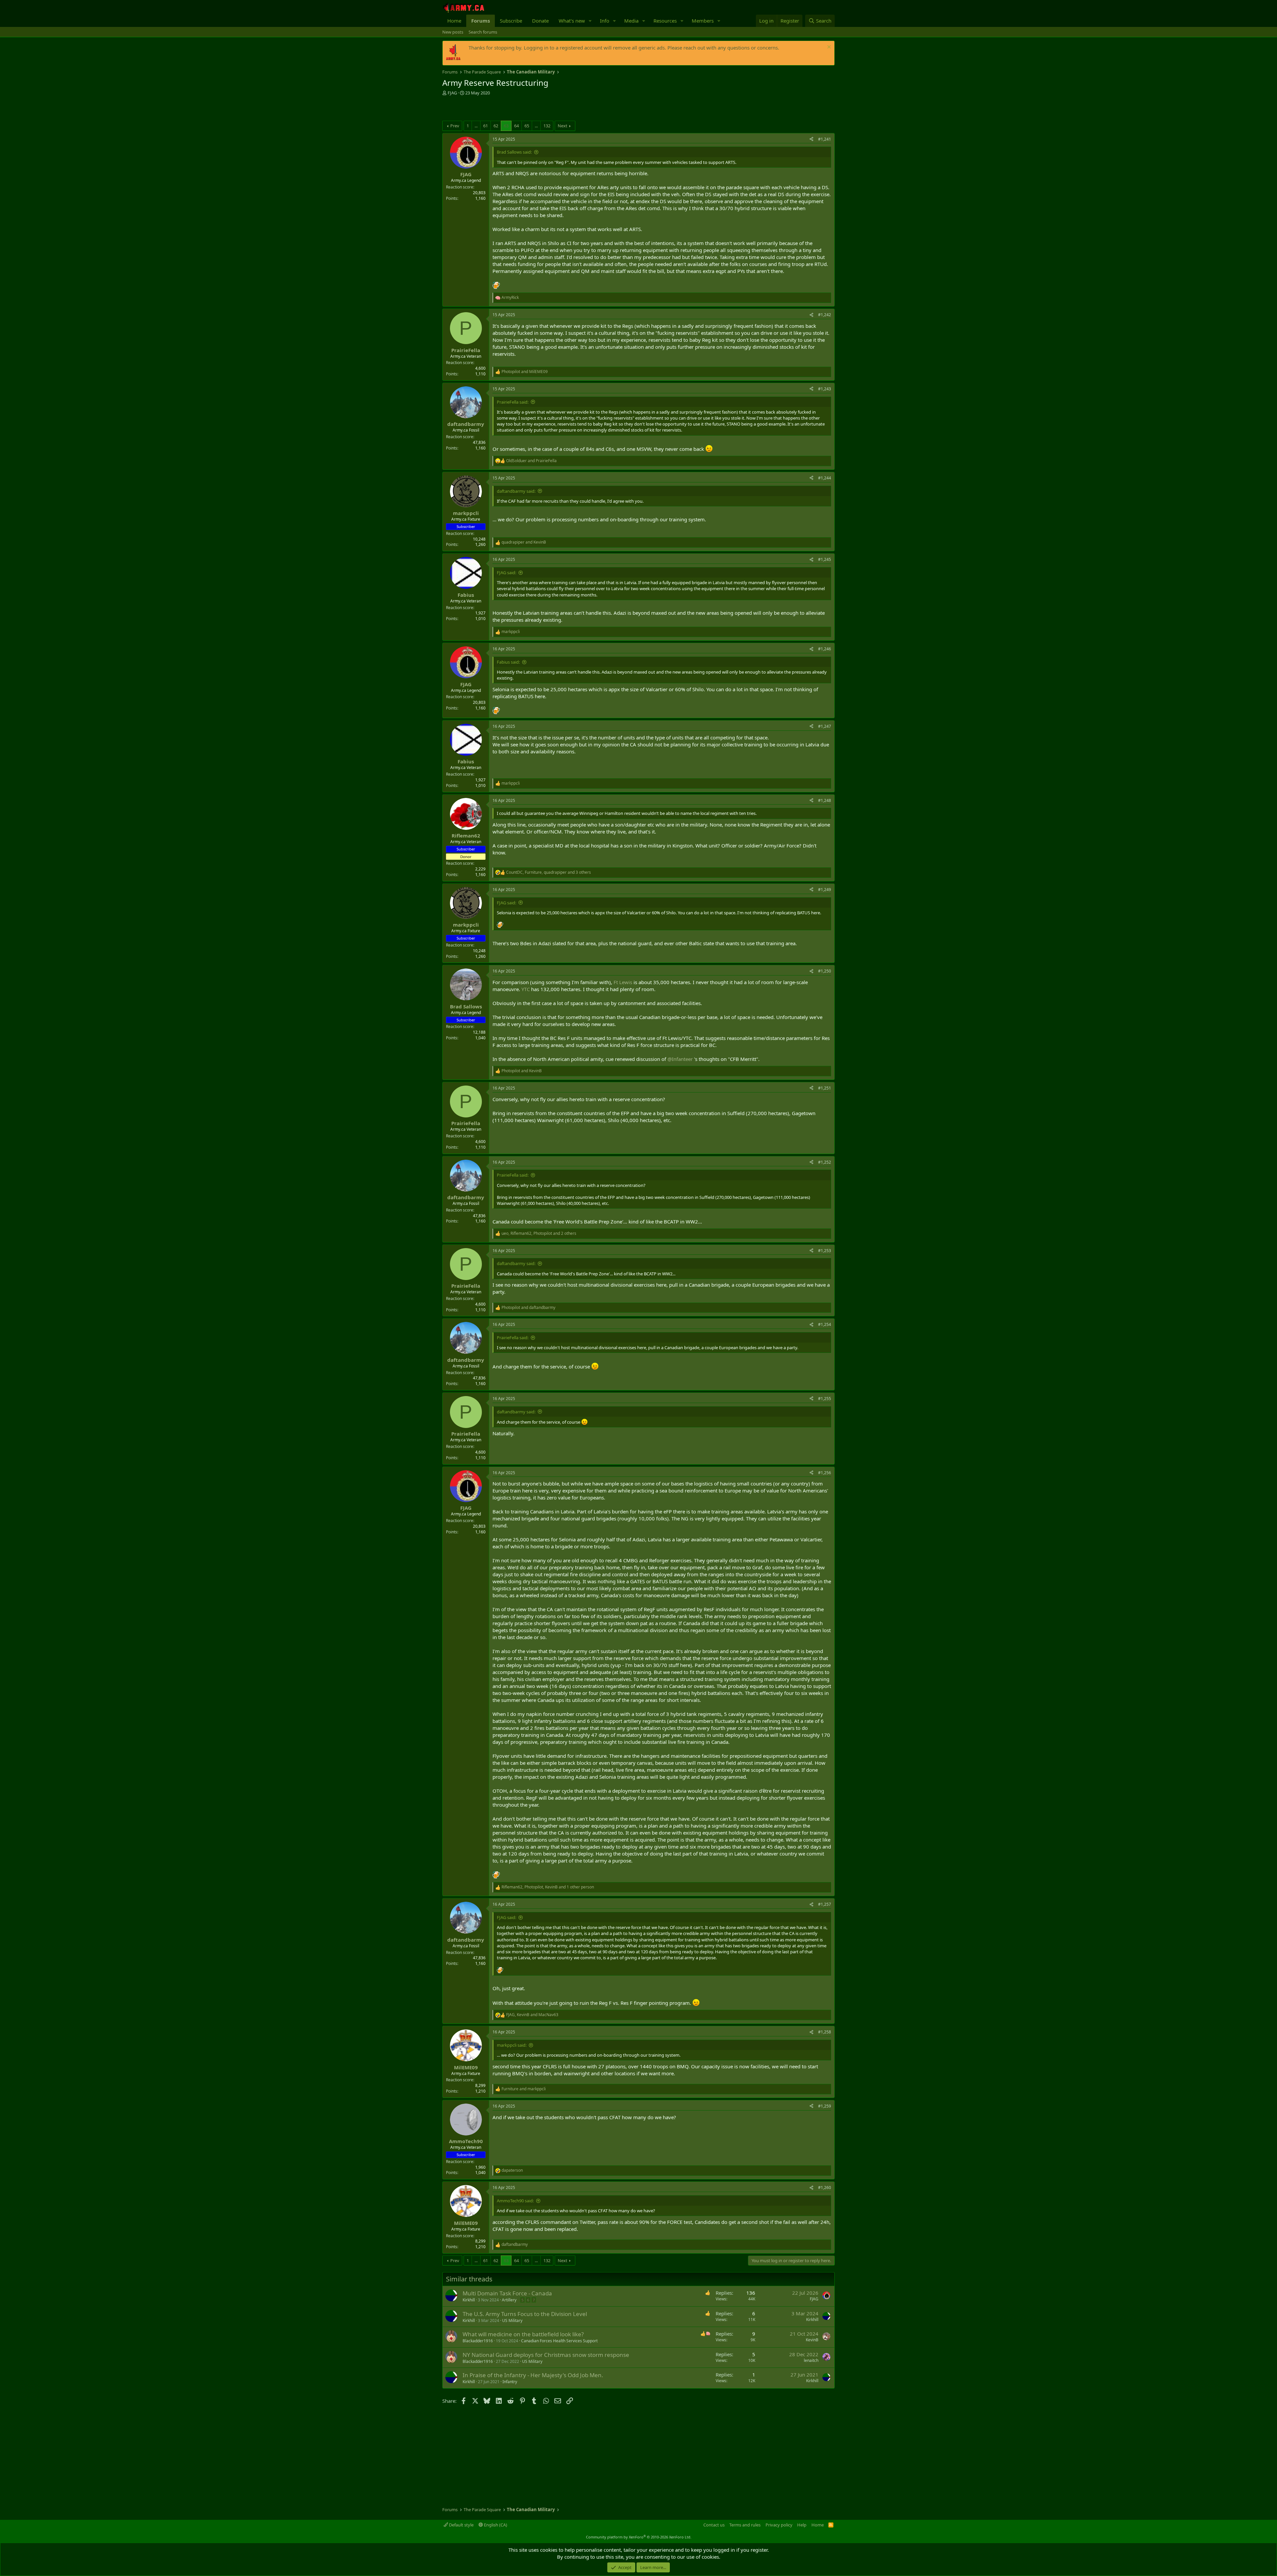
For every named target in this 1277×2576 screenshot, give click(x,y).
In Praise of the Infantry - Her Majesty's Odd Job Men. (533, 2375)
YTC (526, 989)
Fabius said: (508, 662)
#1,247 (825, 726)
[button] (590, 21)
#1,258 (825, 2032)
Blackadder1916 (478, 2341)
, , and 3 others (549, 872)
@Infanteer (680, 1059)
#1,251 (825, 1088)
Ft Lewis (623, 982)
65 (527, 126)
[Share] (811, 139)
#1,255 (825, 1399)
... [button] (476, 126)
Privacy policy (779, 2525)
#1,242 (825, 315)
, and (532, 2015)
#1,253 (825, 1251)
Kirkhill (469, 2300)
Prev (455, 126)
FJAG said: (506, 573)
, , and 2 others (539, 1233)
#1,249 (825, 890)
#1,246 (825, 649)
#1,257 (825, 1904)
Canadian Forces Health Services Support (559, 2341)
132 (547, 126)
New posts (453, 32)
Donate (540, 21)
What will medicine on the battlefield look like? (523, 2334)
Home (454, 21)
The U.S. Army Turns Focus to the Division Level (525, 2314)
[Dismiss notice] (828, 48)
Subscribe (511, 21)
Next (563, 126)
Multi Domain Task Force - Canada (507, 2293)
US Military (512, 2320)
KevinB (812, 2340)
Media (631, 21)
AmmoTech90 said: (515, 2201)
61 (486, 126)
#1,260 (825, 2188)
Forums (481, 21)
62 (496, 126)
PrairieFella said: (513, 402)
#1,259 (825, 2106)
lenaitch (811, 2360)
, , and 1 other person (548, 1887)
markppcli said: (512, 2045)
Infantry (510, 2382)
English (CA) (495, 2525)
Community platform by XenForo (639, 2537)
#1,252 (825, 1162)
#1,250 (825, 971)
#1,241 (825, 139)
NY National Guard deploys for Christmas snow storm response (546, 2355)
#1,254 (825, 1324)
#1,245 (825, 559)
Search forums (483, 32)
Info (605, 21)
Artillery (509, 2300)
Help (802, 2525)
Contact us (714, 2525)
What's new (572, 21)
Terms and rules (745, 2525)
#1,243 (825, 389)
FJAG (452, 93)
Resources (665, 21)
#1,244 (825, 478)
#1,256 (825, 1473)
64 (516, 126)
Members (703, 21)
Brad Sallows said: (514, 152)
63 (506, 126)
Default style (461, 2525)
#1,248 (825, 800)
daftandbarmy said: (516, 491)
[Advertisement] (520, 109)
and (525, 372)
